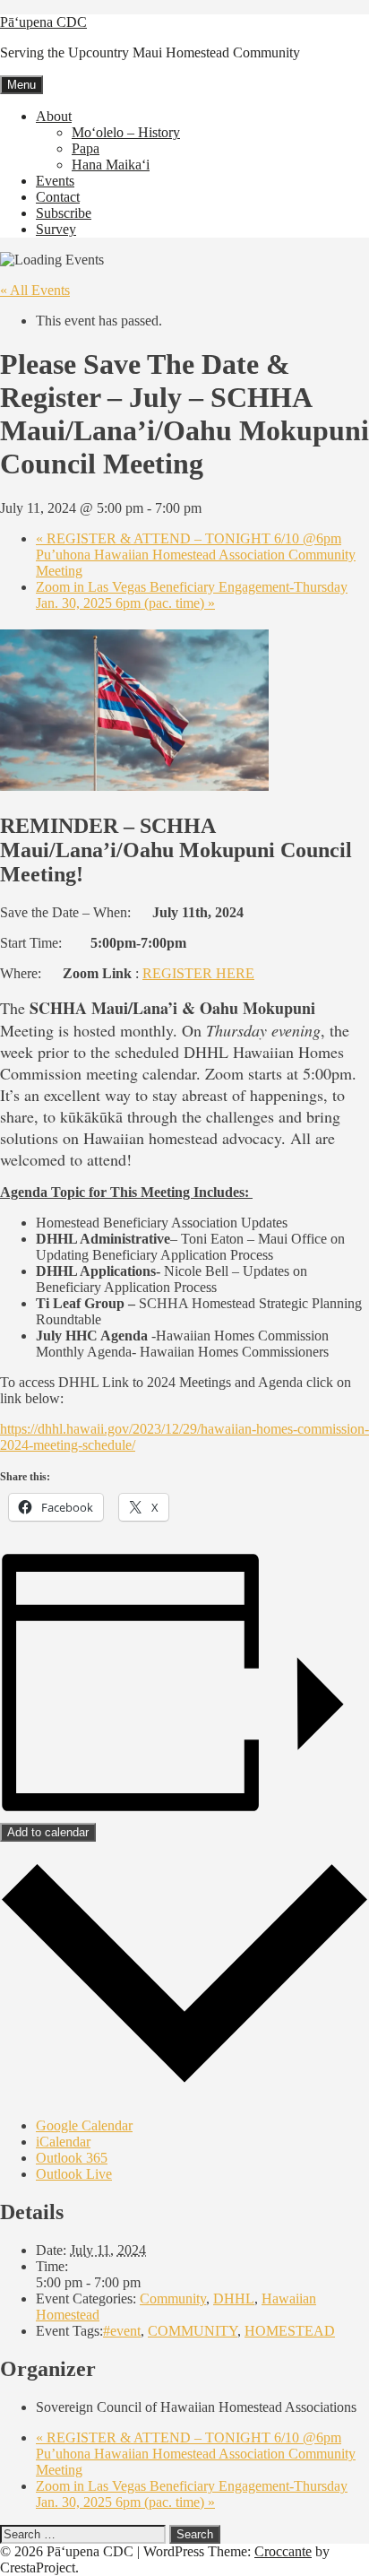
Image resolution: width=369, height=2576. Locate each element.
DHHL (234, 2298)
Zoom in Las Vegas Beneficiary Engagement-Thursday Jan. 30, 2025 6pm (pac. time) (192, 595)
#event (122, 2331)
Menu (21, 85)
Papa (86, 148)
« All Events (35, 290)
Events (55, 181)
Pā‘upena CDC (43, 22)
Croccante (283, 2551)
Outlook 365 (72, 2158)
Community (173, 2298)
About (54, 116)
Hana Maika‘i (111, 165)
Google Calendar (84, 2125)
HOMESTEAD (290, 2331)
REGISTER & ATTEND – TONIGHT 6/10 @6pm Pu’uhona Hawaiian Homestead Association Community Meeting (196, 555)
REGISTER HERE (198, 973)
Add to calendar (48, 1832)
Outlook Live (74, 2174)
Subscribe (64, 213)
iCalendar (63, 2142)
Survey (56, 229)
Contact (58, 197)
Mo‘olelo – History (126, 132)
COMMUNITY (193, 2331)
